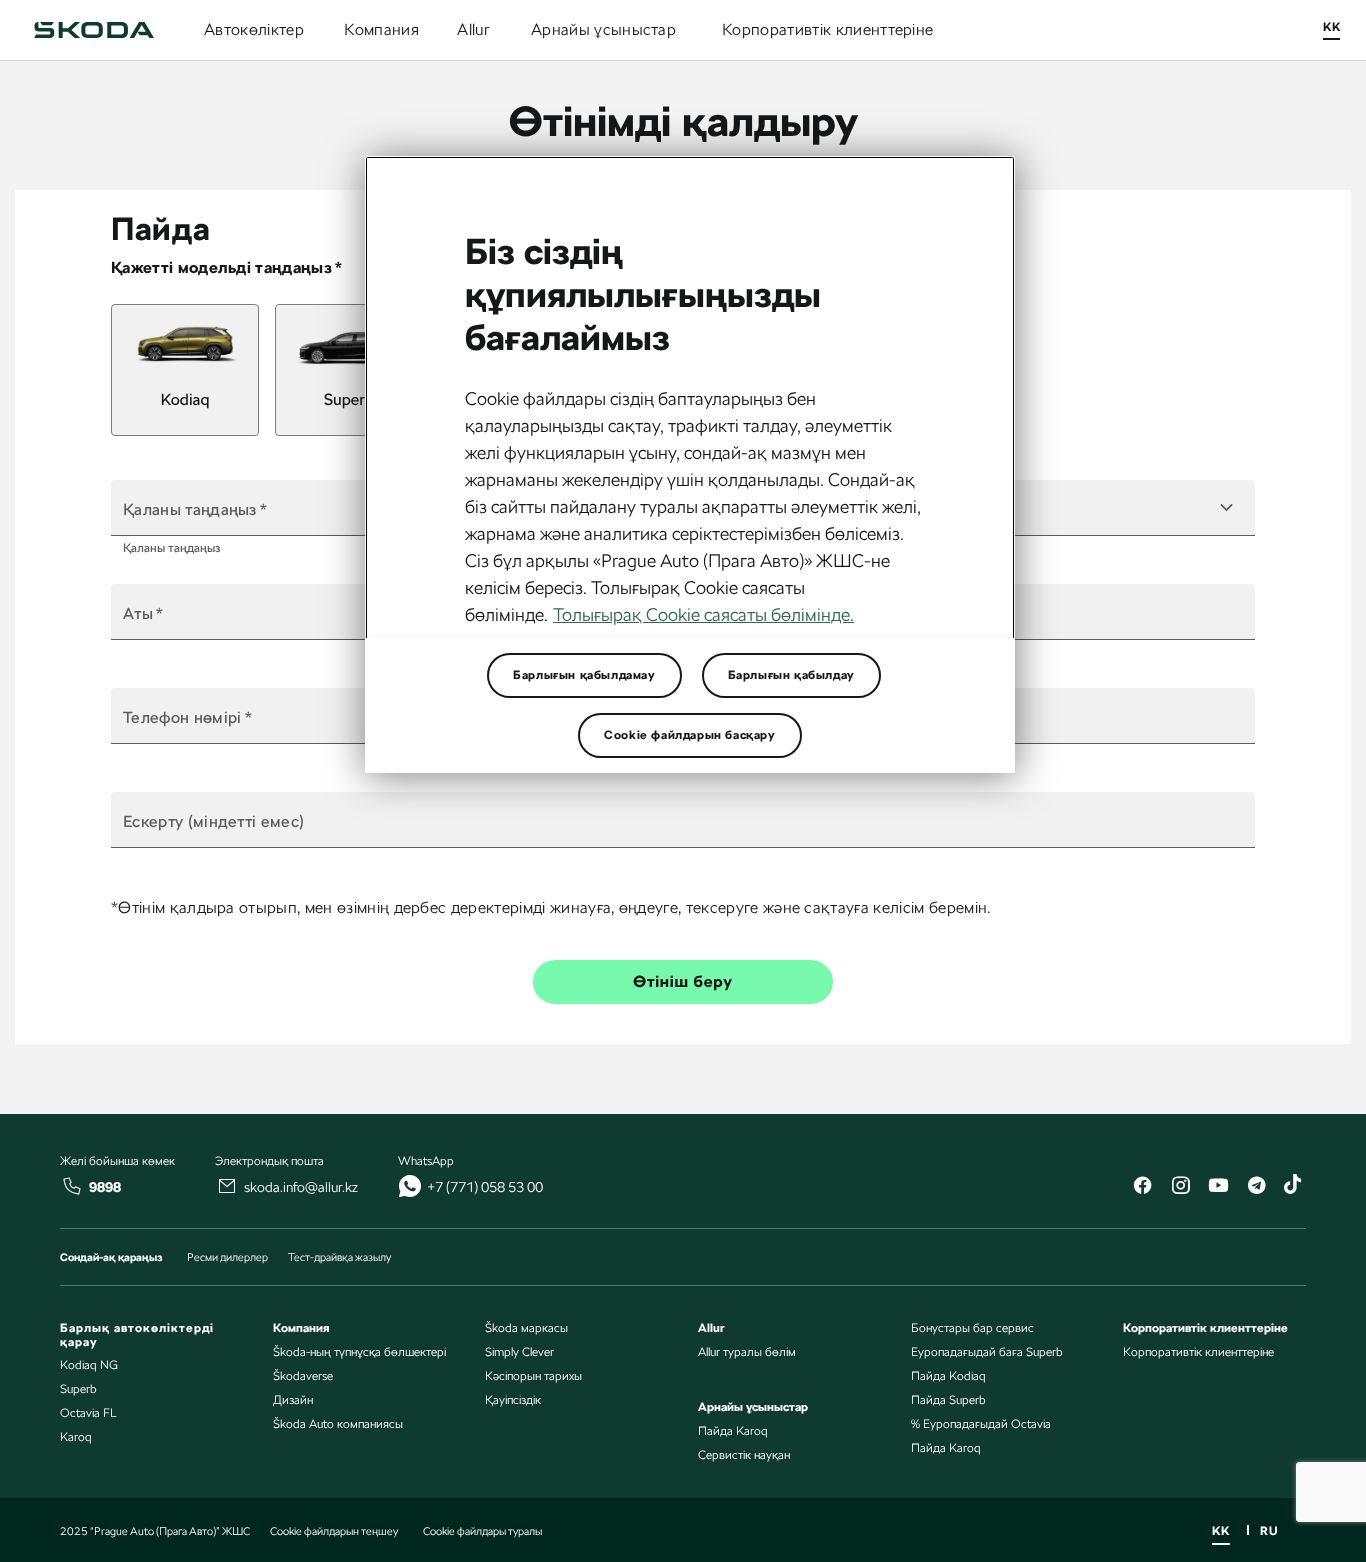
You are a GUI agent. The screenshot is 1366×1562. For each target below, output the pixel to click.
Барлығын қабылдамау (584, 675)
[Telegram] (1256, 1187)
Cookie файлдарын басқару (689, 735)
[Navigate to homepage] (94, 30)
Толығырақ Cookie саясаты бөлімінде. (703, 614)
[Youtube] (1218, 1187)
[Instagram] (1180, 1187)
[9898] (72, 1186)
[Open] (1226, 508)
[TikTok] (1294, 1187)
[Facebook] (1142, 1187)
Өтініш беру (682, 981)
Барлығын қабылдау (791, 675)
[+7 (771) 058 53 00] (410, 1186)
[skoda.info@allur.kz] (227, 1186)
